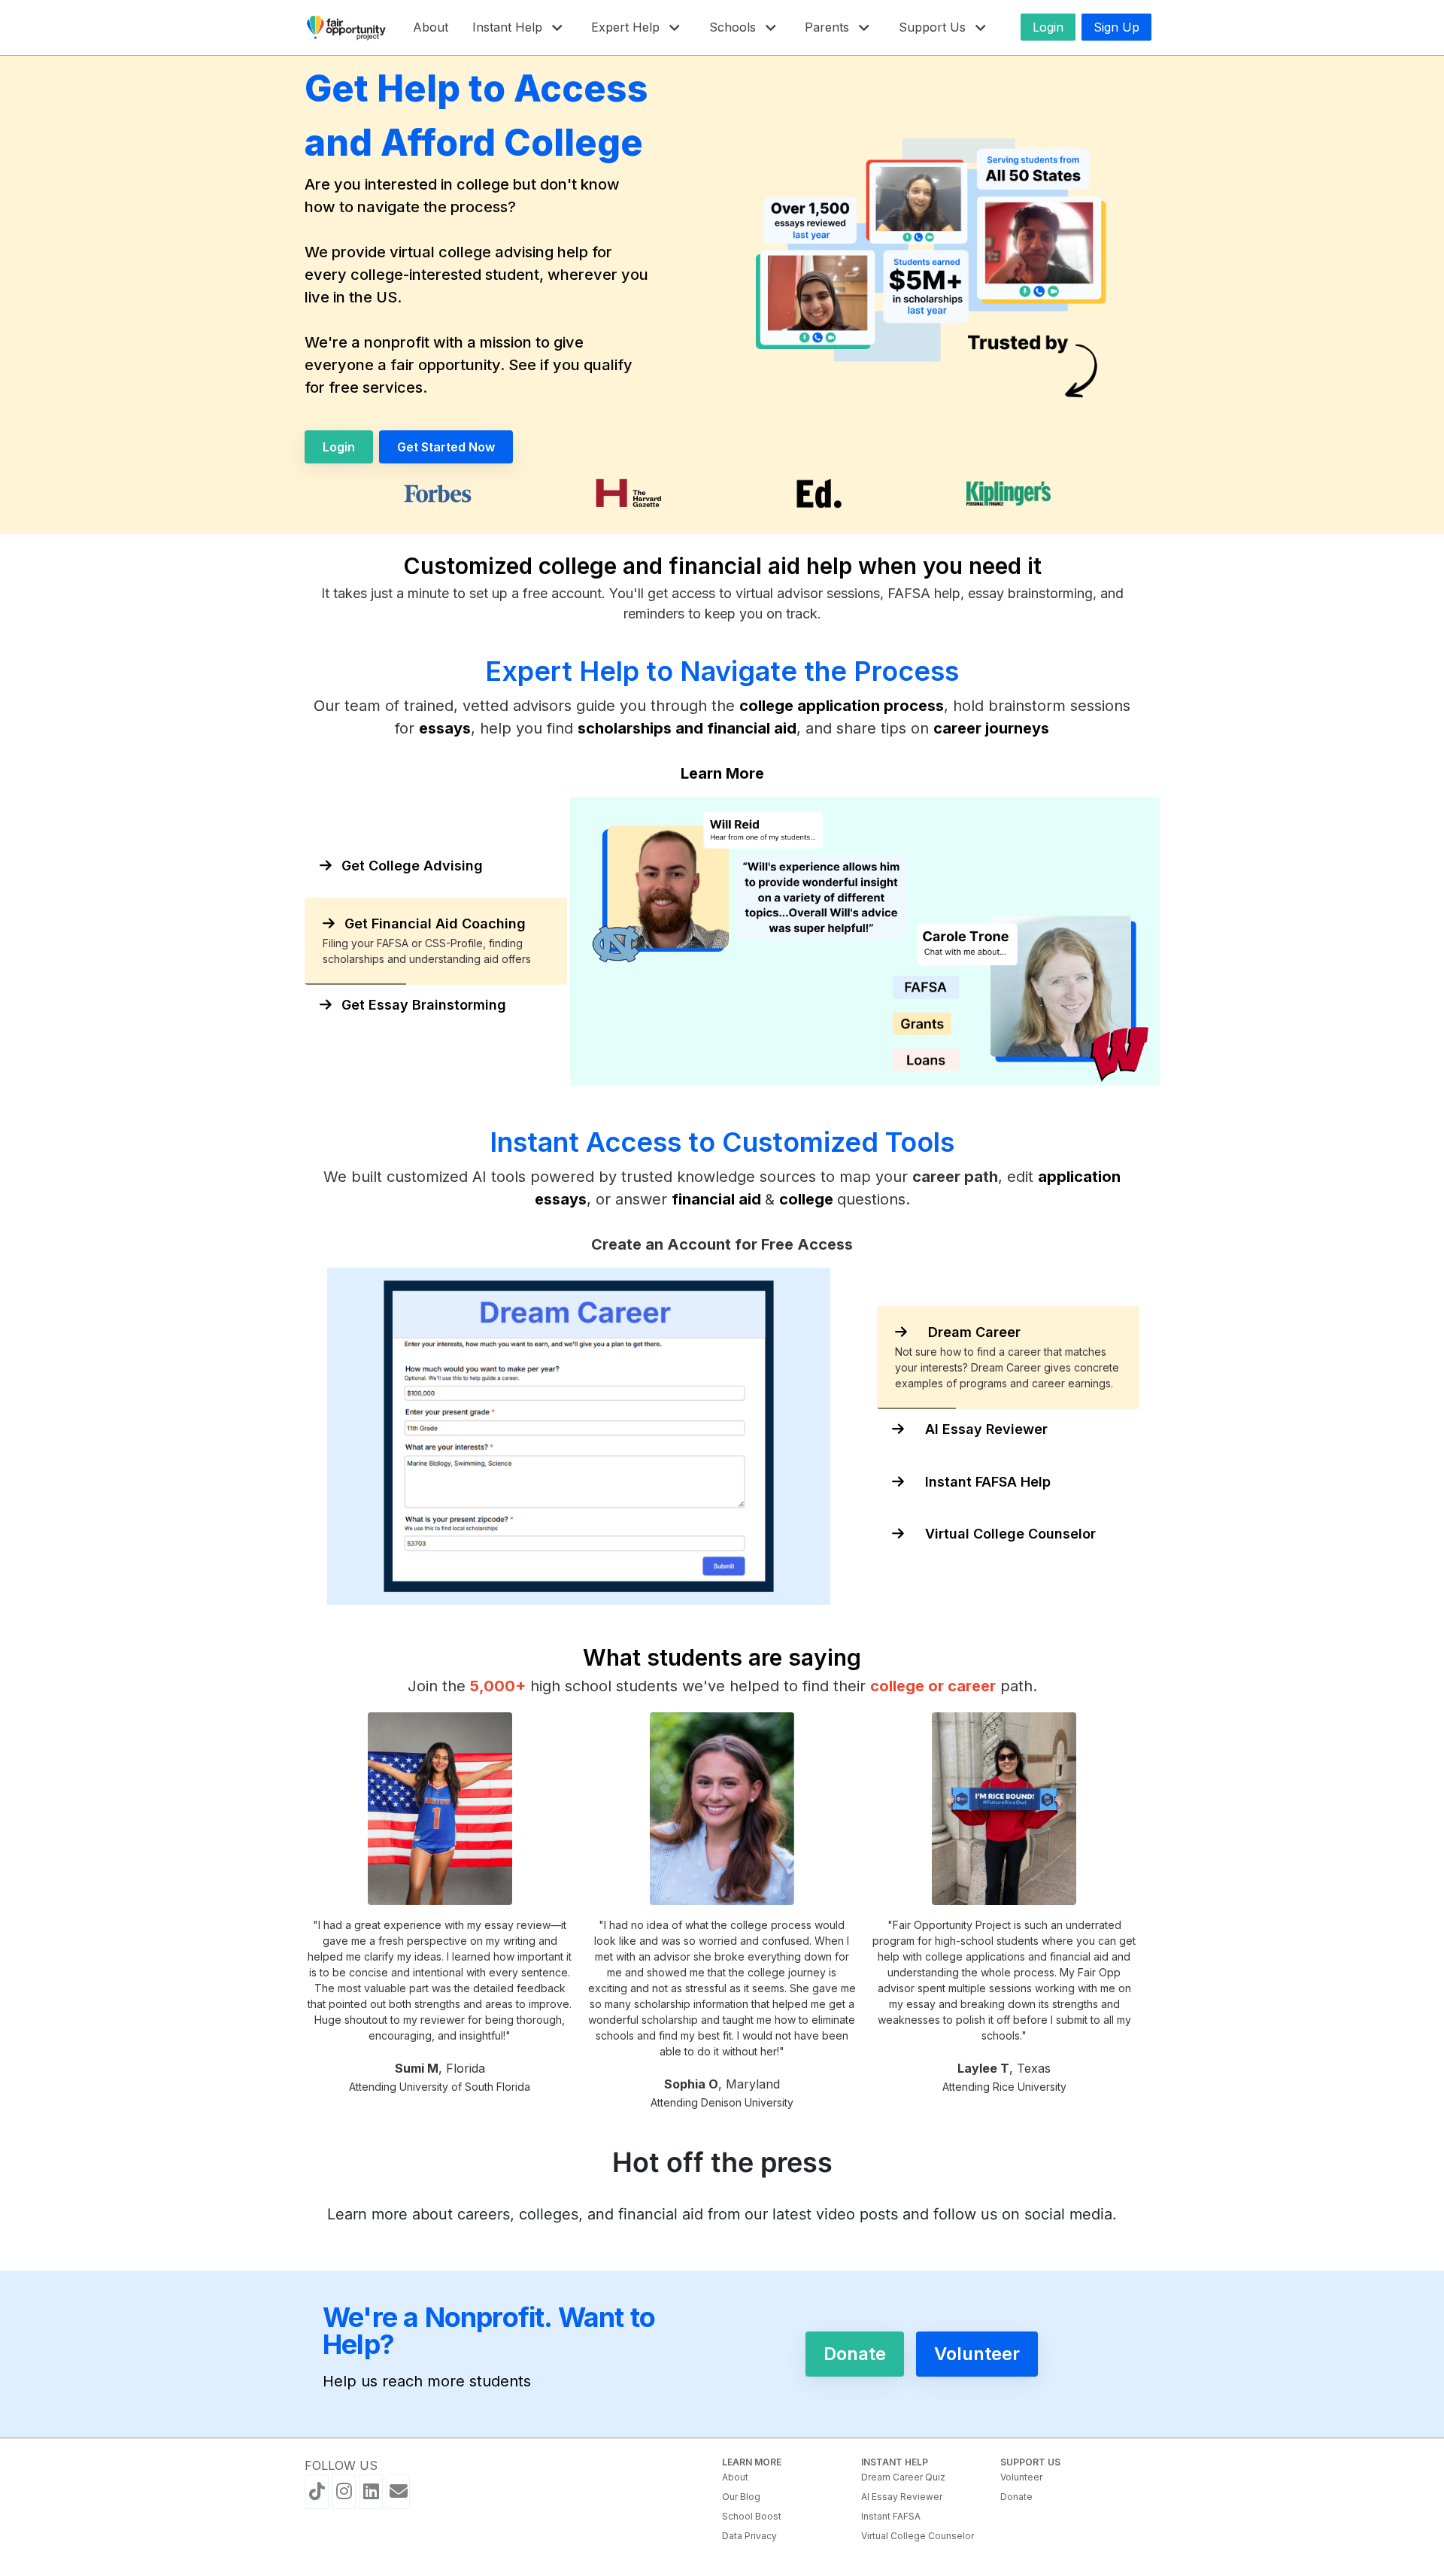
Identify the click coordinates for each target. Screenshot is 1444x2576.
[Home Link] (347, 27)
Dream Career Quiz (903, 2477)
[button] (520, 27)
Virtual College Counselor (918, 2536)
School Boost (752, 2516)
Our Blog (741, 2497)
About (735, 2477)
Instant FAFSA (891, 2516)
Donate (1016, 2497)
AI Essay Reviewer (902, 2497)
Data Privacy (749, 2536)
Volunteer (1021, 2477)
